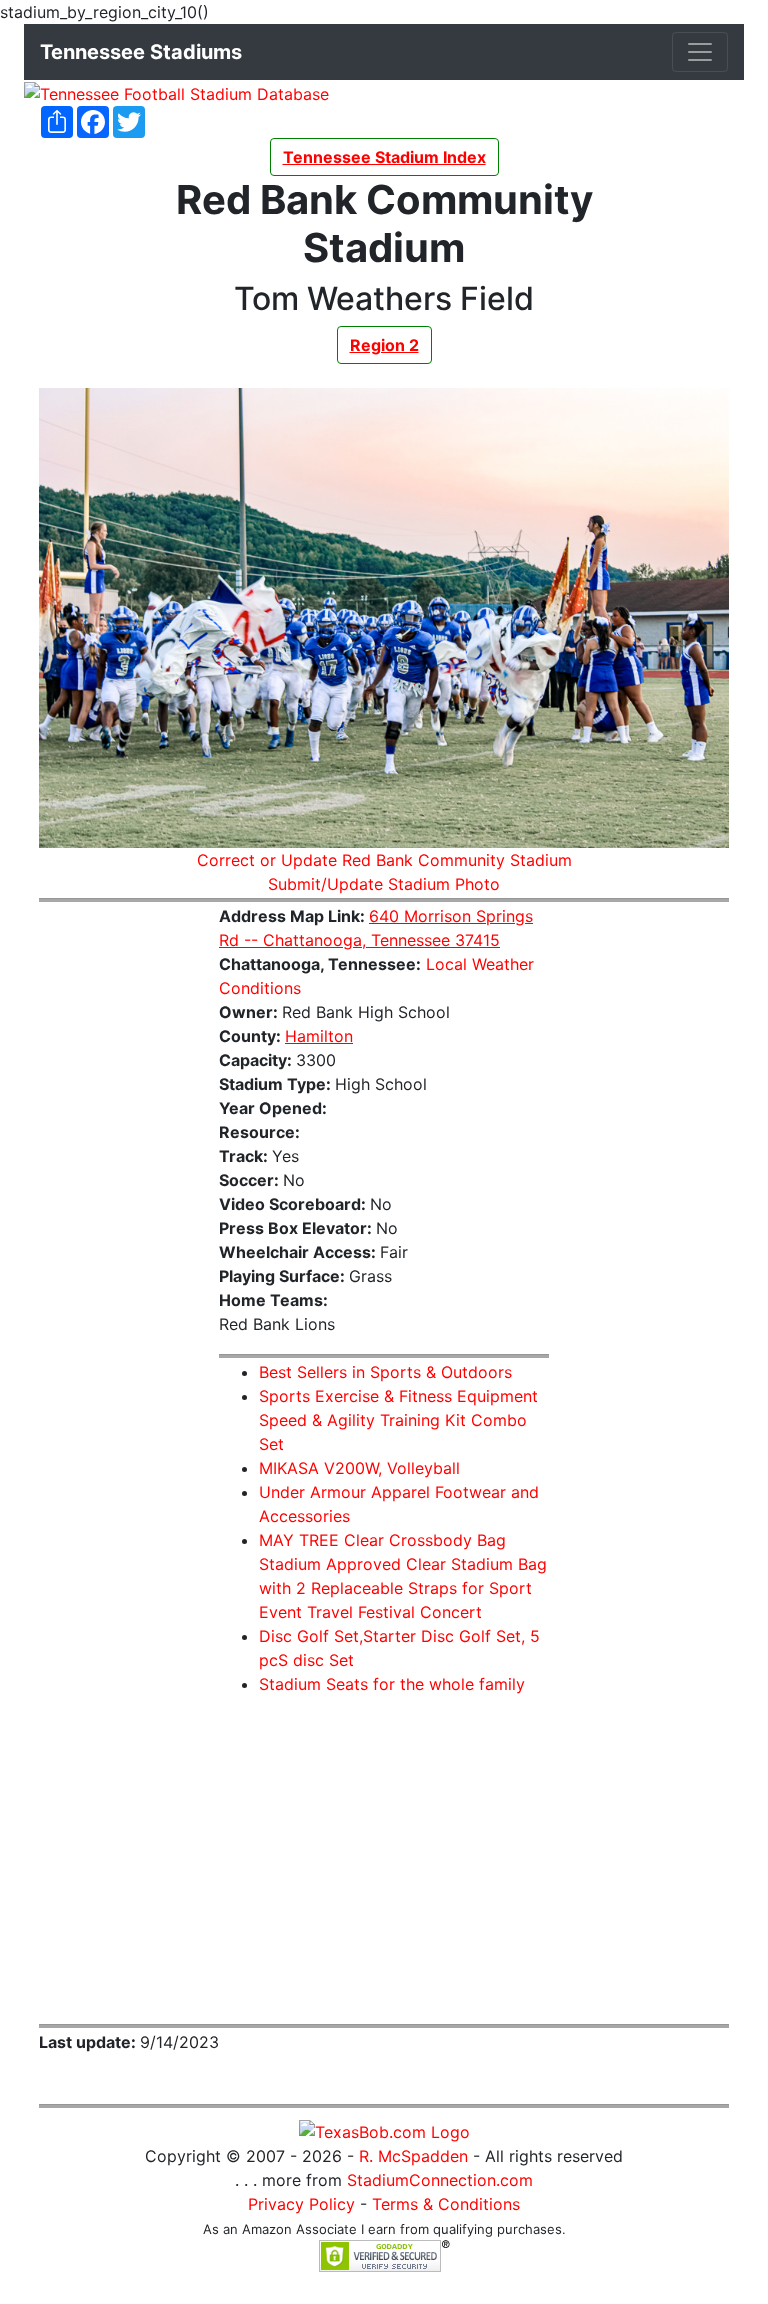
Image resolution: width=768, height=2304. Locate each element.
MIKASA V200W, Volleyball (359, 1468)
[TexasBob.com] (384, 2130)
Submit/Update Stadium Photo (384, 884)
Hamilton (319, 1036)
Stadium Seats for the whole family (392, 1684)
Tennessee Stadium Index (384, 157)
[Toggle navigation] (700, 52)
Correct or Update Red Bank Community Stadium (384, 860)
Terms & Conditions (446, 2204)
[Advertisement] (114, 1219)
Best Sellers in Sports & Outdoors (385, 1372)
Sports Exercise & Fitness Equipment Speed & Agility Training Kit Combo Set (398, 1420)
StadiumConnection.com (440, 2180)
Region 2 (384, 345)
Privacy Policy (301, 2204)
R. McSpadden (413, 2156)
